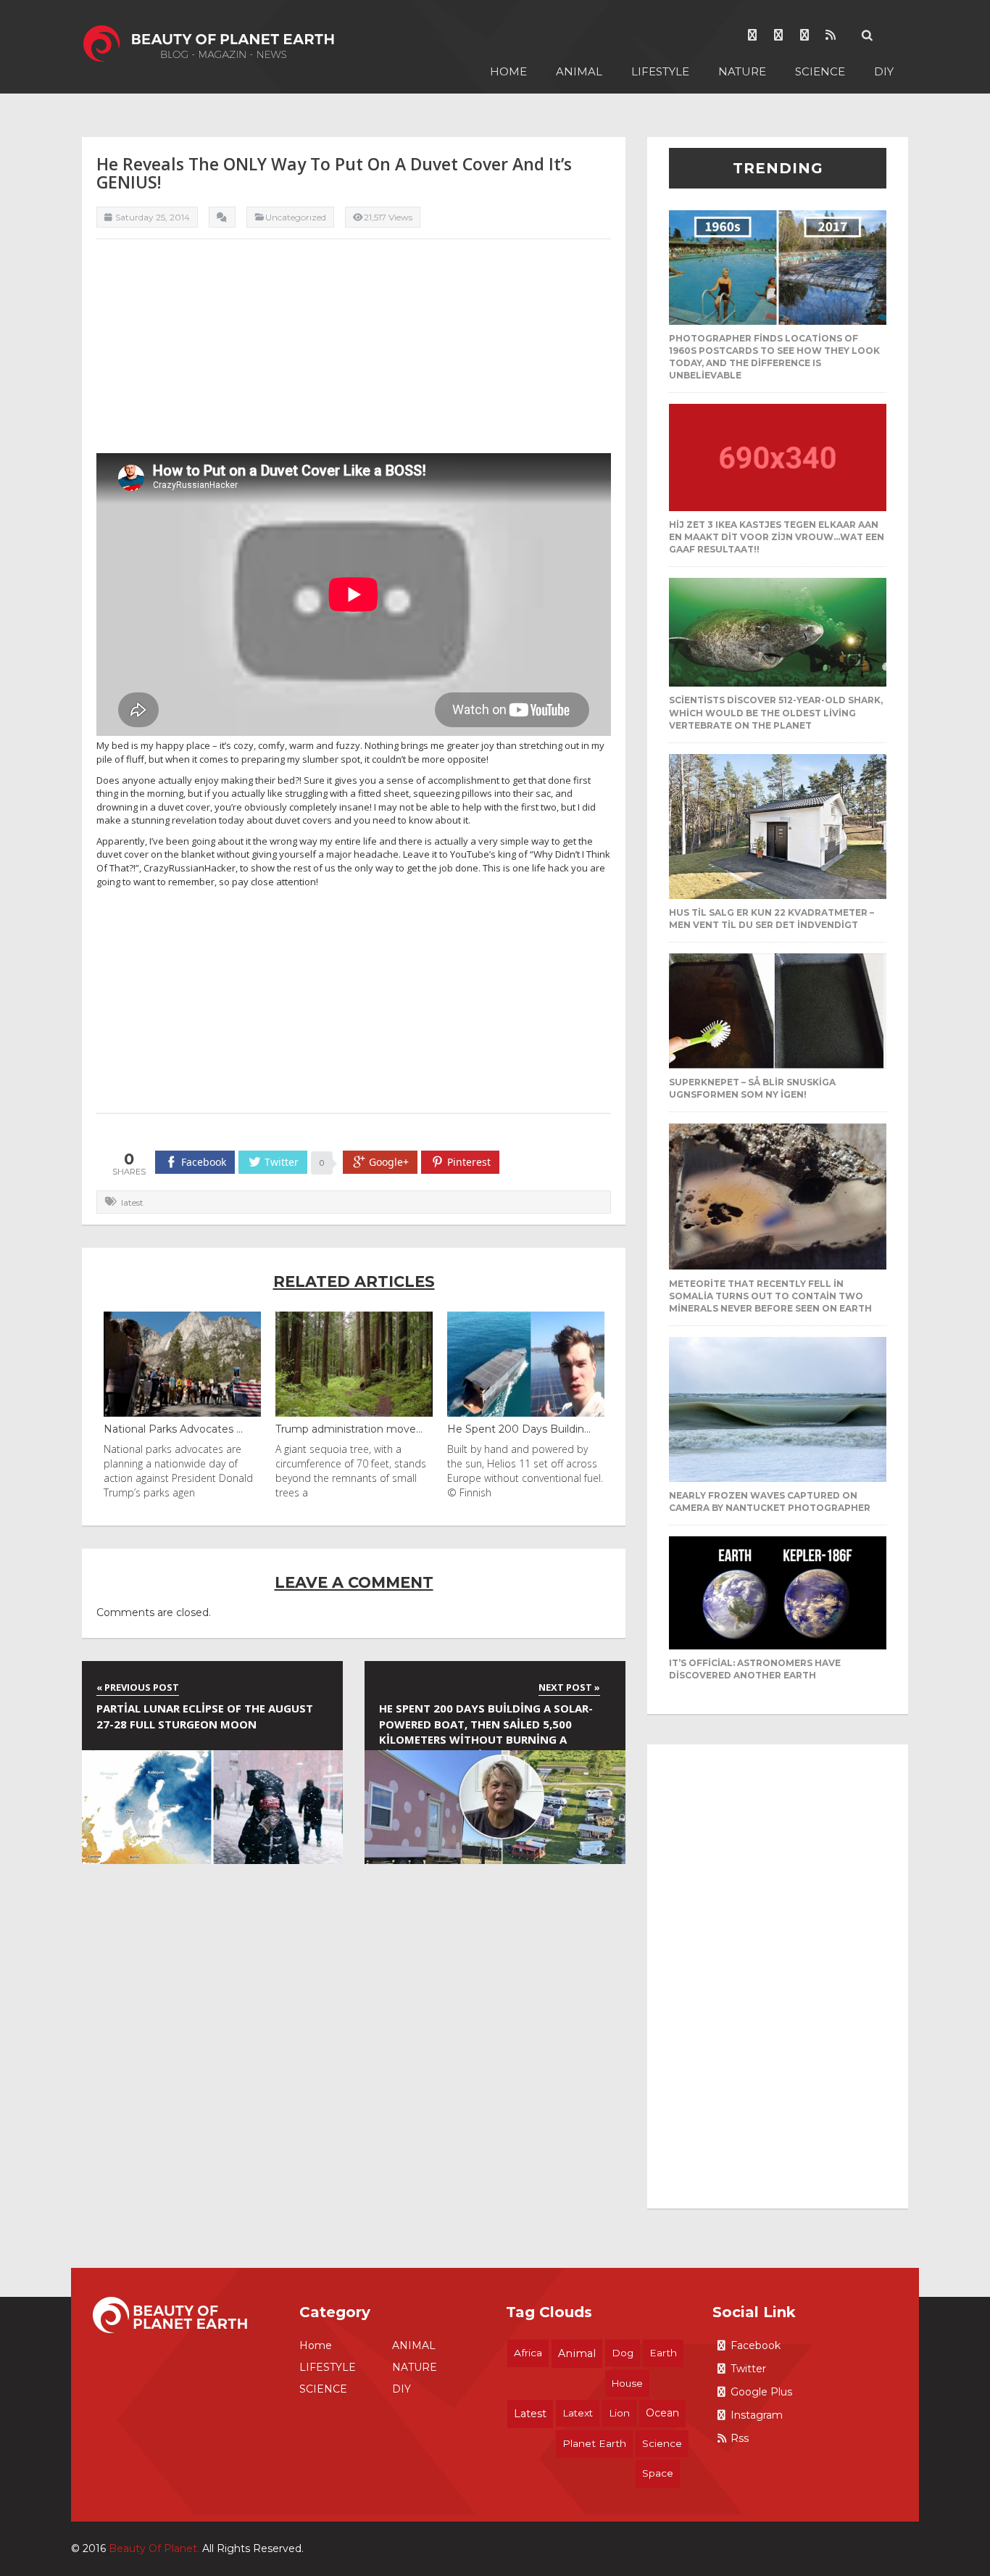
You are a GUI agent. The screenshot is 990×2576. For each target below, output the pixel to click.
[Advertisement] (354, 352)
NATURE (742, 71)
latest (132, 1202)
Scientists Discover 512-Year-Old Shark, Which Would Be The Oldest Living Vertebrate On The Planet (776, 712)
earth (663, 2353)
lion (619, 2413)
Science (662, 2443)
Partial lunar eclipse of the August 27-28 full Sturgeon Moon (205, 1716)
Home (508, 71)
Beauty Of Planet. (154, 2548)
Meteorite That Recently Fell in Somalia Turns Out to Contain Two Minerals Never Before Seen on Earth (770, 1296)
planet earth (594, 2443)
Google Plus (761, 2392)
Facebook (756, 2345)
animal (577, 2353)
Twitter (748, 2369)
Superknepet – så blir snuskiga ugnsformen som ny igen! (752, 1088)
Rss (740, 2438)
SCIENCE (820, 71)
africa (528, 2353)
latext (578, 2413)
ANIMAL (579, 71)
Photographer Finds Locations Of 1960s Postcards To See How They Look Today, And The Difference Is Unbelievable (774, 357)
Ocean (662, 2413)
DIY (884, 71)
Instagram (757, 2415)
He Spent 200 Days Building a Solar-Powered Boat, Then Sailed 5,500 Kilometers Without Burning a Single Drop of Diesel (486, 1726)
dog (623, 2353)
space (658, 2473)
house (627, 2383)
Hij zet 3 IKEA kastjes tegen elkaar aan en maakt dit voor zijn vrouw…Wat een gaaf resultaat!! (777, 537)
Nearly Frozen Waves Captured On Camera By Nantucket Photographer (770, 1502)
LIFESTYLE (660, 71)
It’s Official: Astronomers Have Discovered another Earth (755, 1669)
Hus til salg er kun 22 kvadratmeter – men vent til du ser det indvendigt (771, 919)
